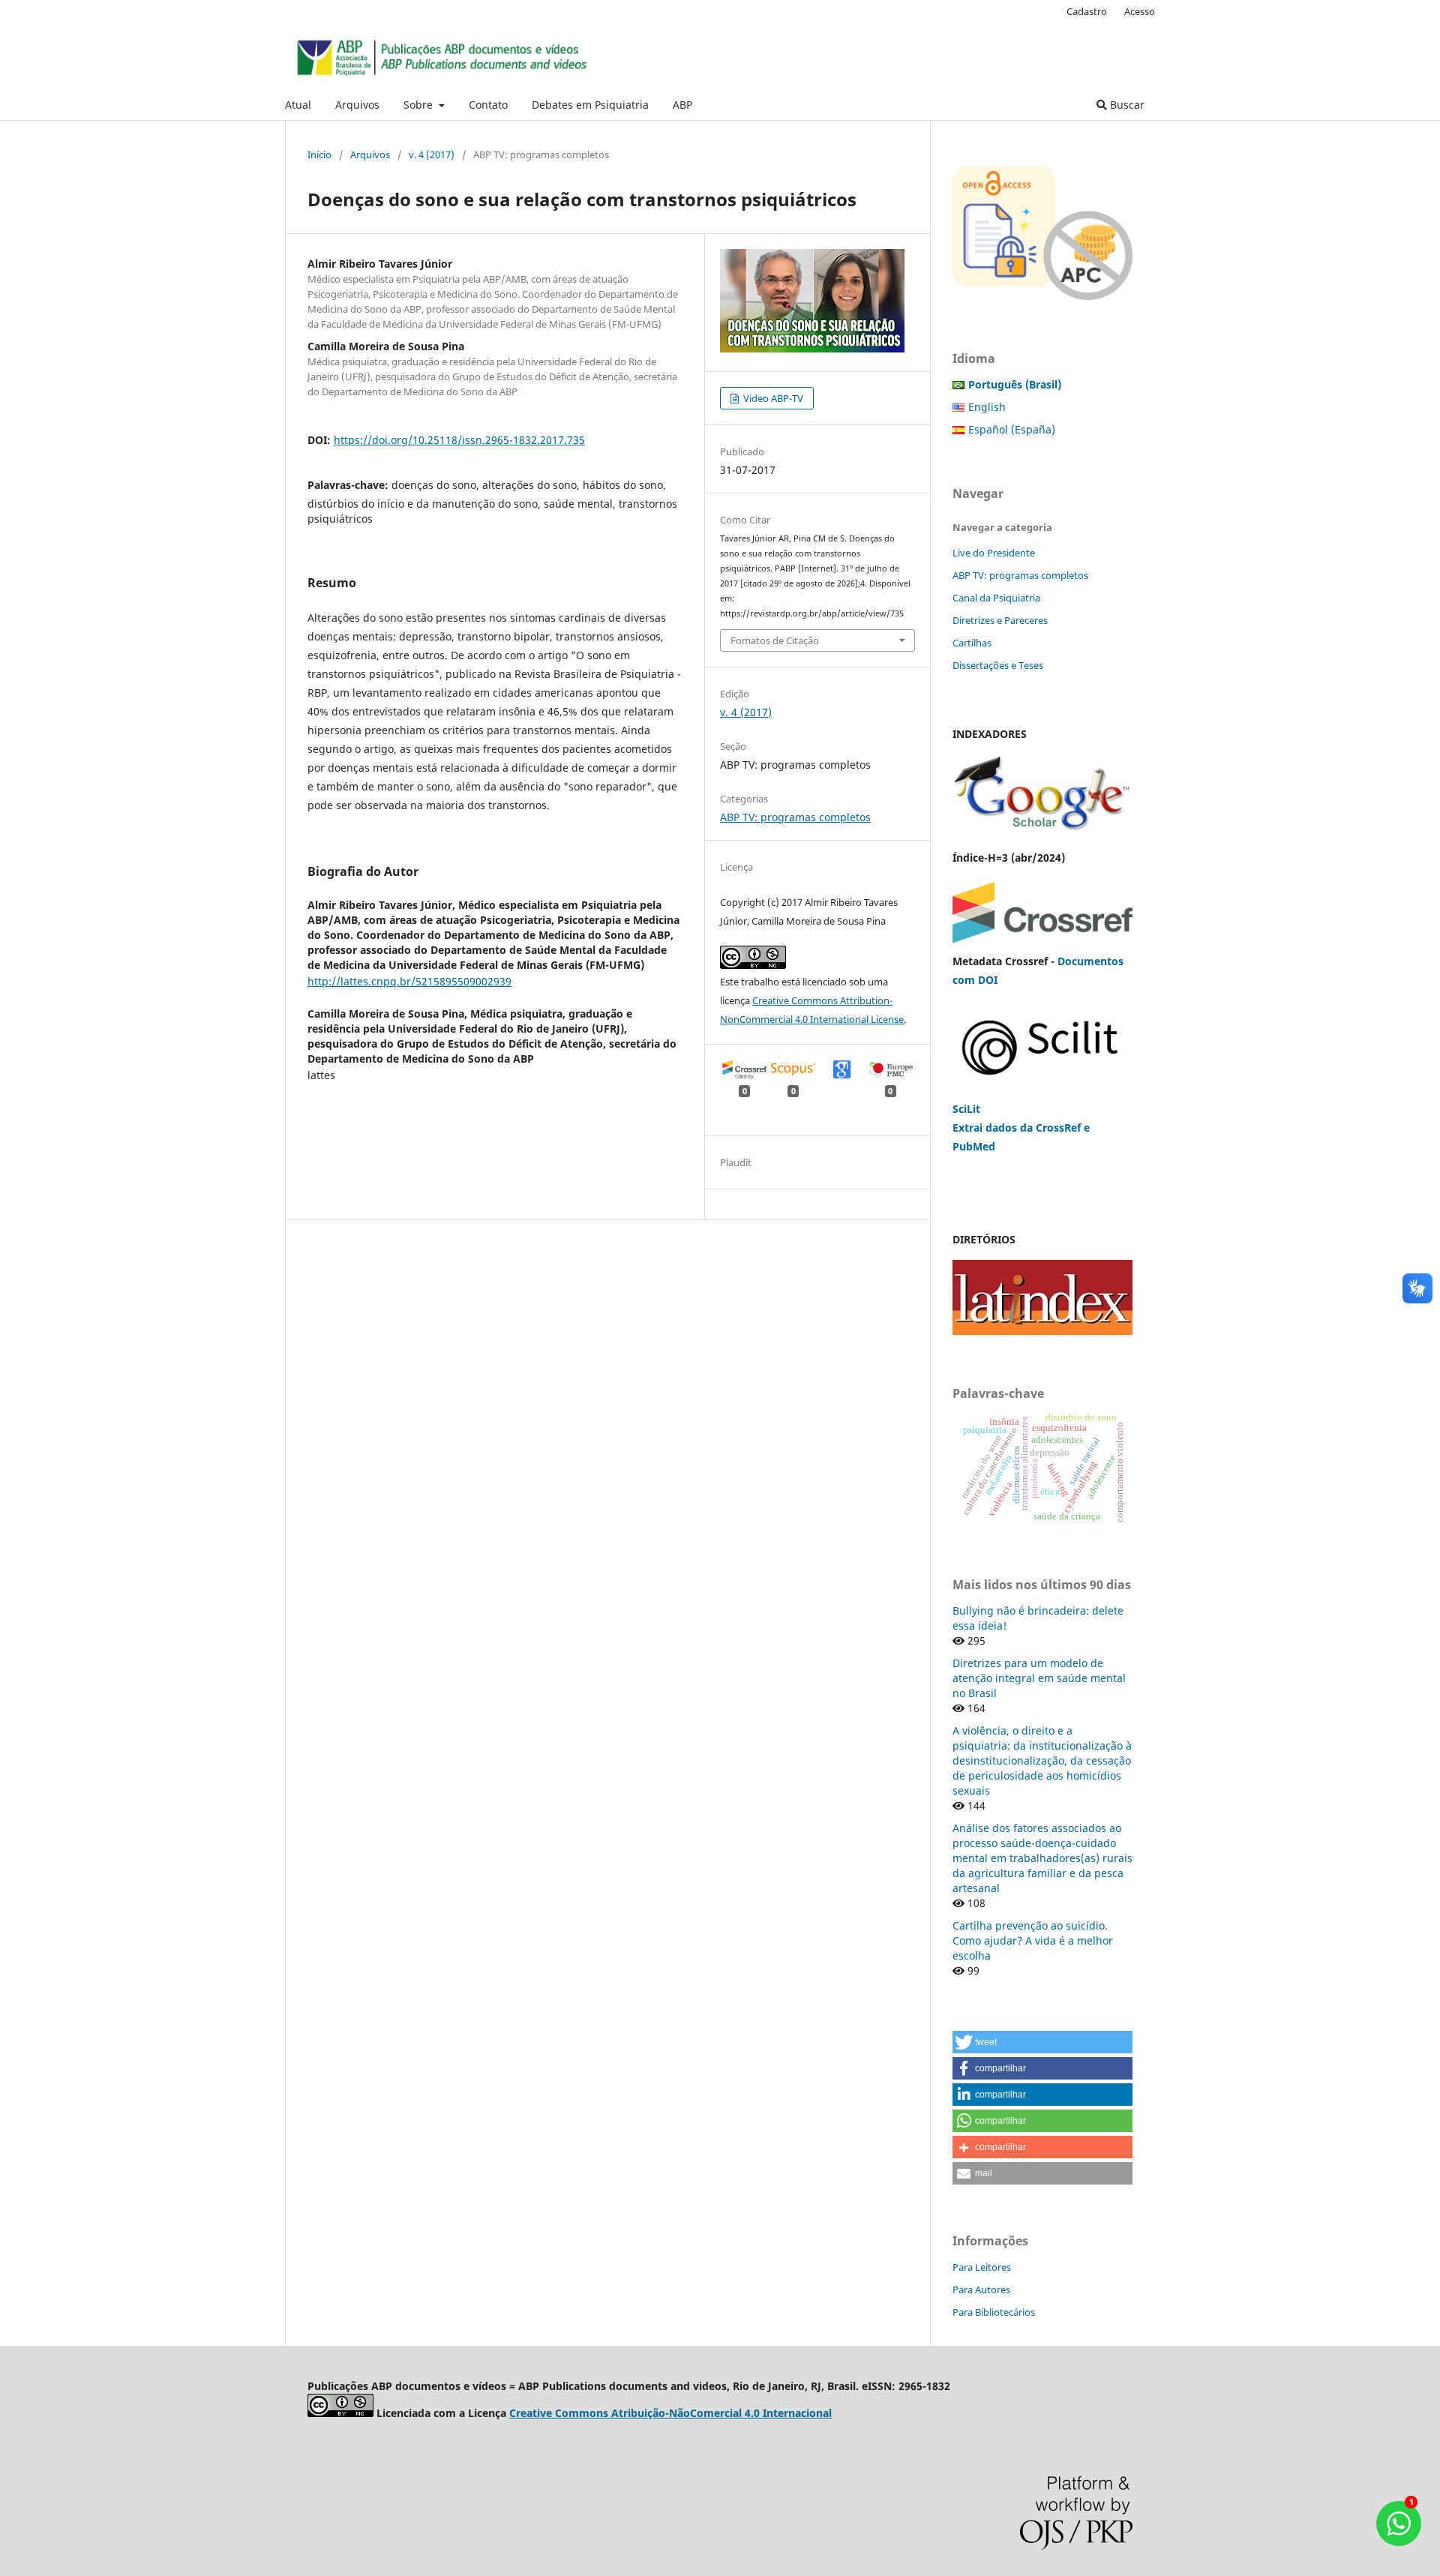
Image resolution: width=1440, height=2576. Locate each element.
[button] (1042, 2042)
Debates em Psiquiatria (590, 105)
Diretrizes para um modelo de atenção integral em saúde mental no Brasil (1039, 1678)
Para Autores (981, 2290)
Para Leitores (982, 2267)
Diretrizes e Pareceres (1000, 620)
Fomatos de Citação (775, 640)
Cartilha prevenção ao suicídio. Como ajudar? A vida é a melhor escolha (1033, 1940)
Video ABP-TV (772, 398)
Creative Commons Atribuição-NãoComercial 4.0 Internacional (670, 2413)
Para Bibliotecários (994, 2312)
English (987, 407)
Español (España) (1012, 429)
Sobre (420, 105)
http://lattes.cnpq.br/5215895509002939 (409, 981)
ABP (682, 105)
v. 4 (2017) (432, 154)
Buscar (1126, 105)
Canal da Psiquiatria (996, 598)
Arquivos (357, 105)
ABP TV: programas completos (795, 817)
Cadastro (1087, 11)
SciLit (966, 1109)
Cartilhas (972, 643)
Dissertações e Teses (998, 665)
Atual (298, 105)
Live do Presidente (994, 553)
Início (319, 154)
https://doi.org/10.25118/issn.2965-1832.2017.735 (459, 440)
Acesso (1140, 11)
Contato (488, 105)
